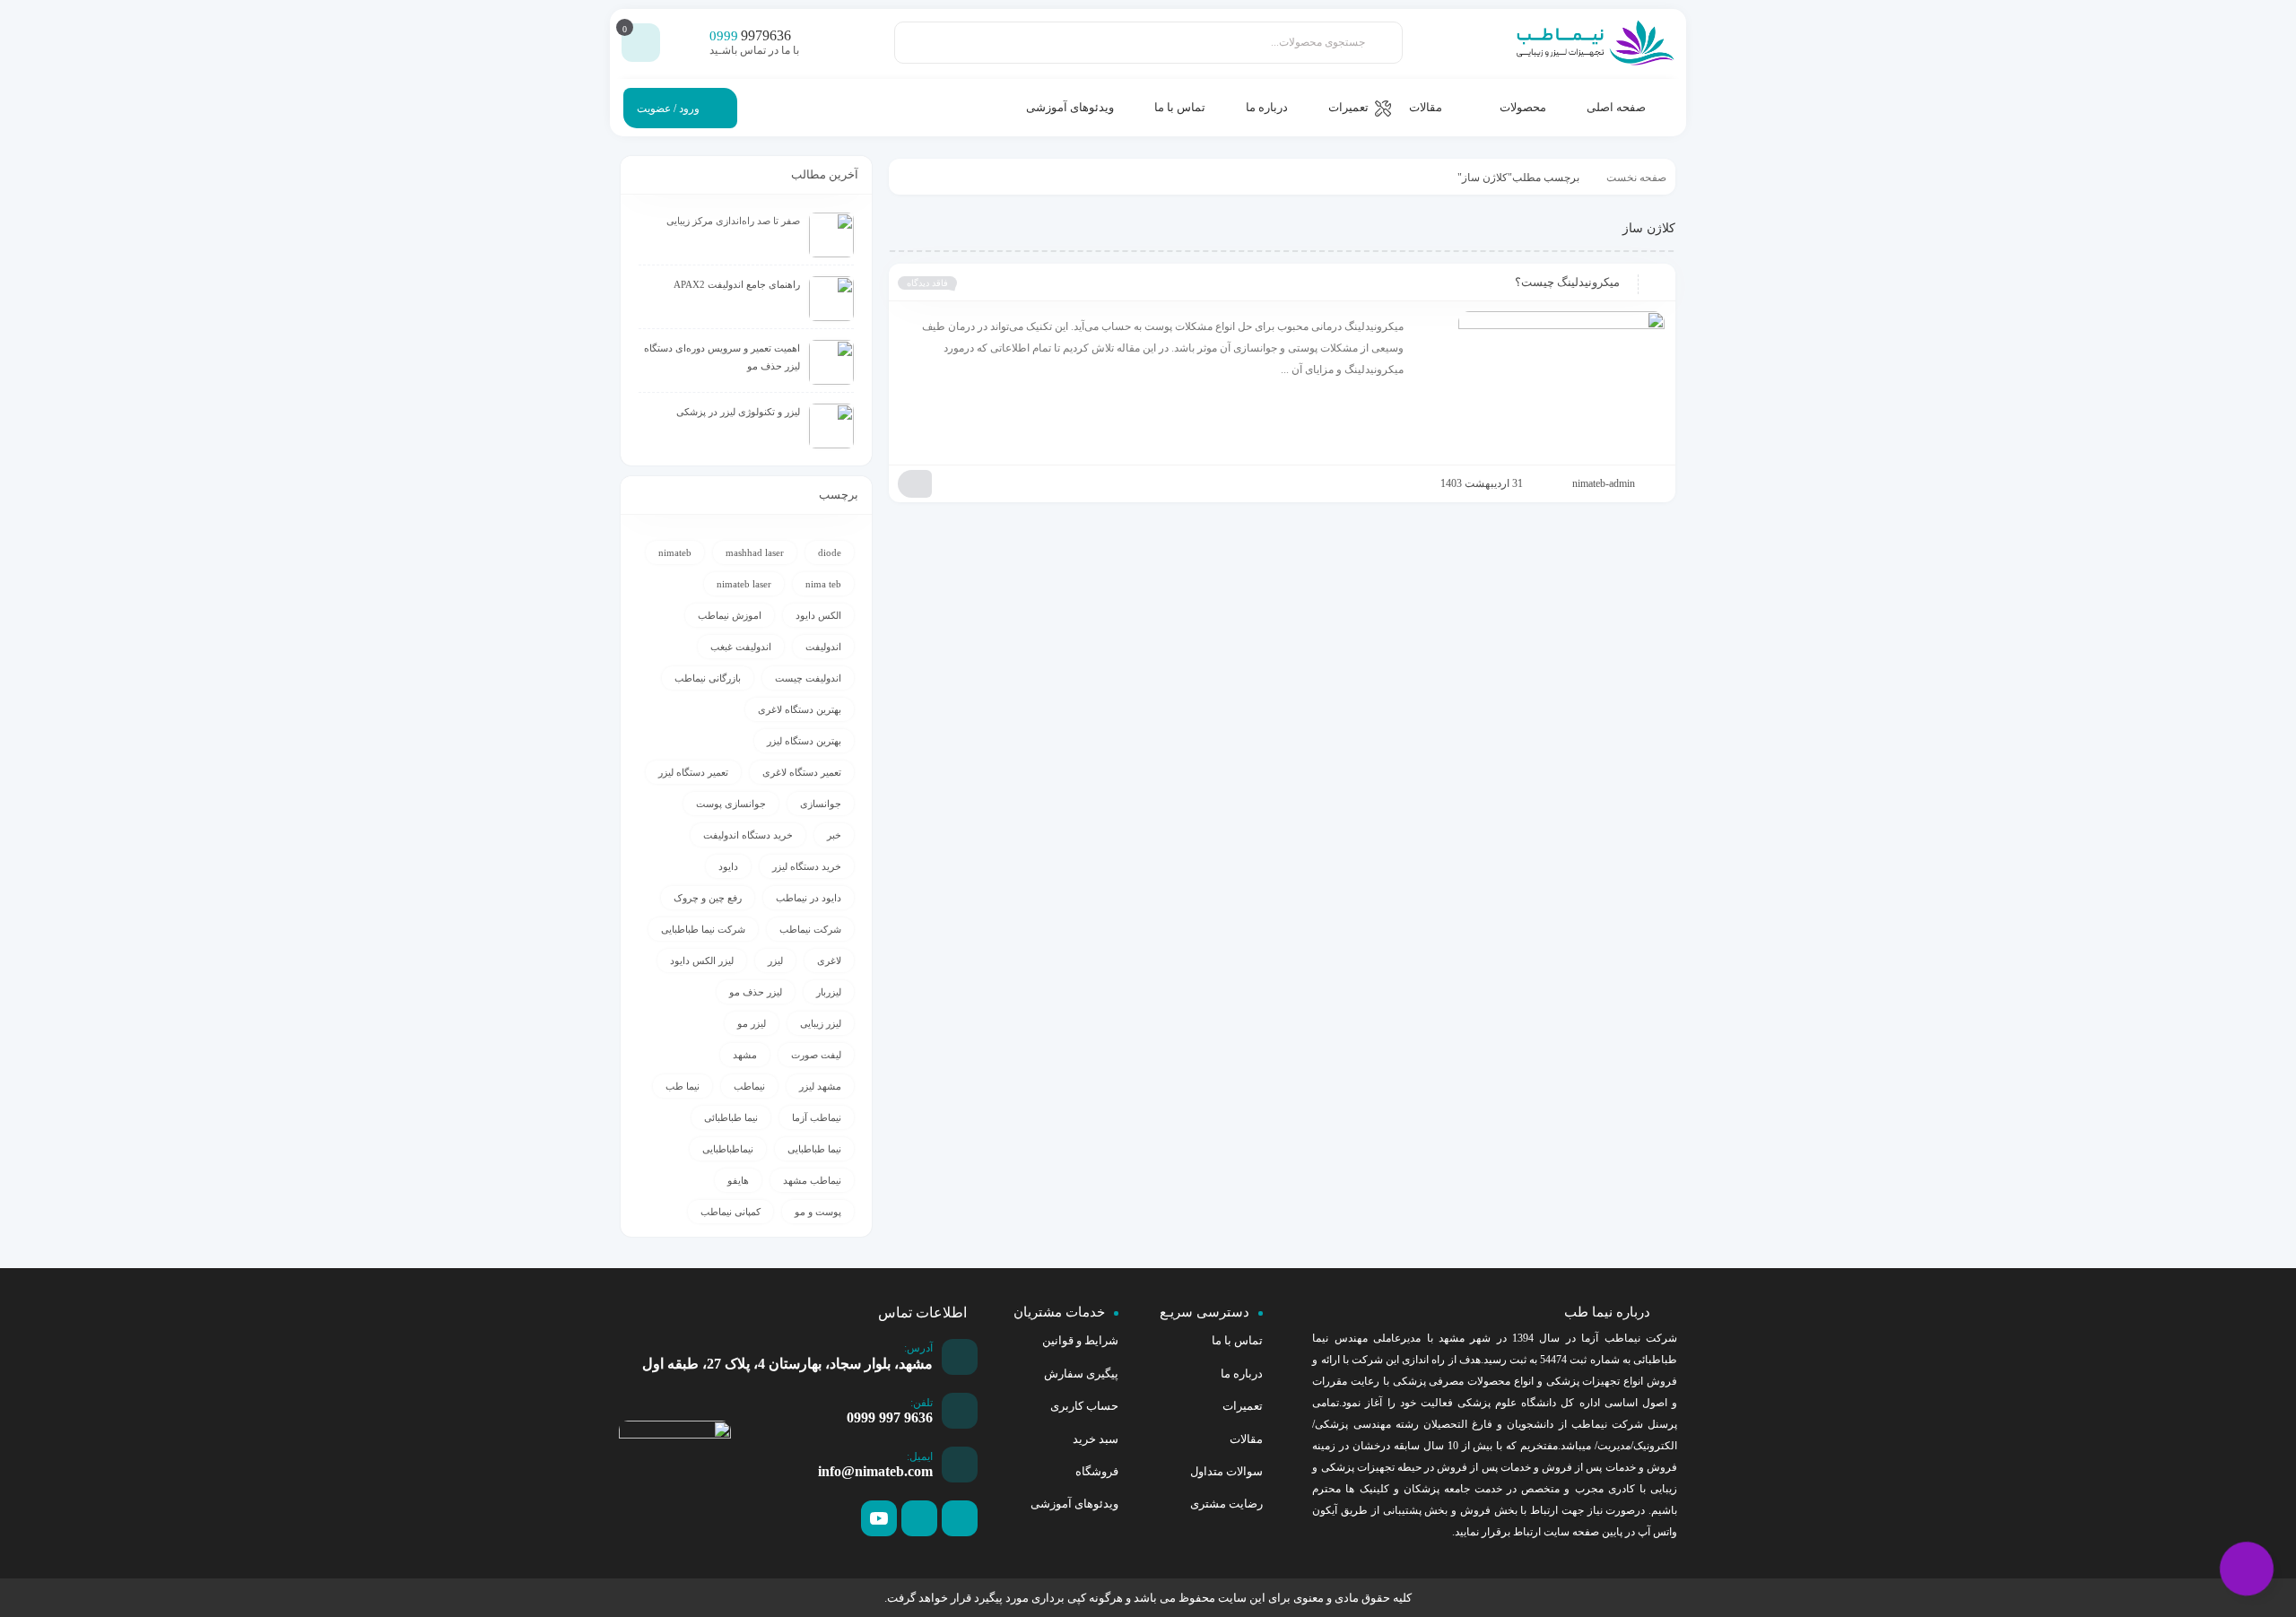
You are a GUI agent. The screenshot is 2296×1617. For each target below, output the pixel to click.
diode (830, 552)
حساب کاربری (1084, 1406)
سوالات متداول (1226, 1471)
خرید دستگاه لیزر (807, 866)
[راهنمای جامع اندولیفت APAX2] (831, 299)
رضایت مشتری (1226, 1504)
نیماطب (749, 1086)
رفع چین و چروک (708, 898)
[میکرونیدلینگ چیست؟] (1543, 383)
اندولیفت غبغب (741, 647)
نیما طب (683, 1086)
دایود (728, 866)
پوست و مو (818, 1212)
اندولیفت (823, 647)
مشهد (745, 1055)
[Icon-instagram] (919, 1518)
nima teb (823, 584)
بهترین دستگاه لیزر (804, 741)
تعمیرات (1243, 1406)
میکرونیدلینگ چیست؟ (1567, 282)
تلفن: (922, 1403)
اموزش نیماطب (730, 615)
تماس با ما (1237, 1340)
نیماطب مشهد (812, 1180)
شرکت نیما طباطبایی (703, 929)
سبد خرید (1096, 1439)
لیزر (775, 961)
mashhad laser (755, 552)
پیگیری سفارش (1081, 1374)
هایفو (738, 1180)
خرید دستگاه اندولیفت (748, 835)
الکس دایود (818, 615)
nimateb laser (744, 584)
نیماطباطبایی (728, 1149)
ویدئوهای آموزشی (1074, 1504)
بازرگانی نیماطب (708, 678)
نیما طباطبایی (814, 1149)
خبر (834, 835)
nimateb (675, 552)
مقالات (1246, 1439)
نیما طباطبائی (731, 1117)
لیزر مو (752, 1023)
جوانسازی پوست (731, 804)
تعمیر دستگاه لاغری (802, 772)
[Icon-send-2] (960, 1518)
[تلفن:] (960, 1411)
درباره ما (1242, 1374)
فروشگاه (1097, 1471)
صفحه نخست (1636, 178)
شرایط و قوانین (1080, 1340)
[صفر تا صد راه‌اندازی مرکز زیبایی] (831, 235)
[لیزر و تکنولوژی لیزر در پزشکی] (831, 426)
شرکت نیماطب (810, 929)
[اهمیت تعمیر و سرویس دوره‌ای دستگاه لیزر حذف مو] (831, 362)
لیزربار (829, 992)
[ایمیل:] (960, 1465)
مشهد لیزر (820, 1086)
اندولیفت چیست (808, 678)
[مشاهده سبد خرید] (641, 43)
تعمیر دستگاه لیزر (693, 772)
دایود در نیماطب (809, 898)
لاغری (829, 961)
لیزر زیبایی (821, 1023)
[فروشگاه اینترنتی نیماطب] (1594, 43)
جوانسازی (821, 804)
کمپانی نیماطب (731, 1212)
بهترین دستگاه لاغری (800, 709)
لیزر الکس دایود (702, 961)
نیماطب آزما (817, 1117)
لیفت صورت (816, 1055)
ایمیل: (920, 1456)
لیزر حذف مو (756, 992)
